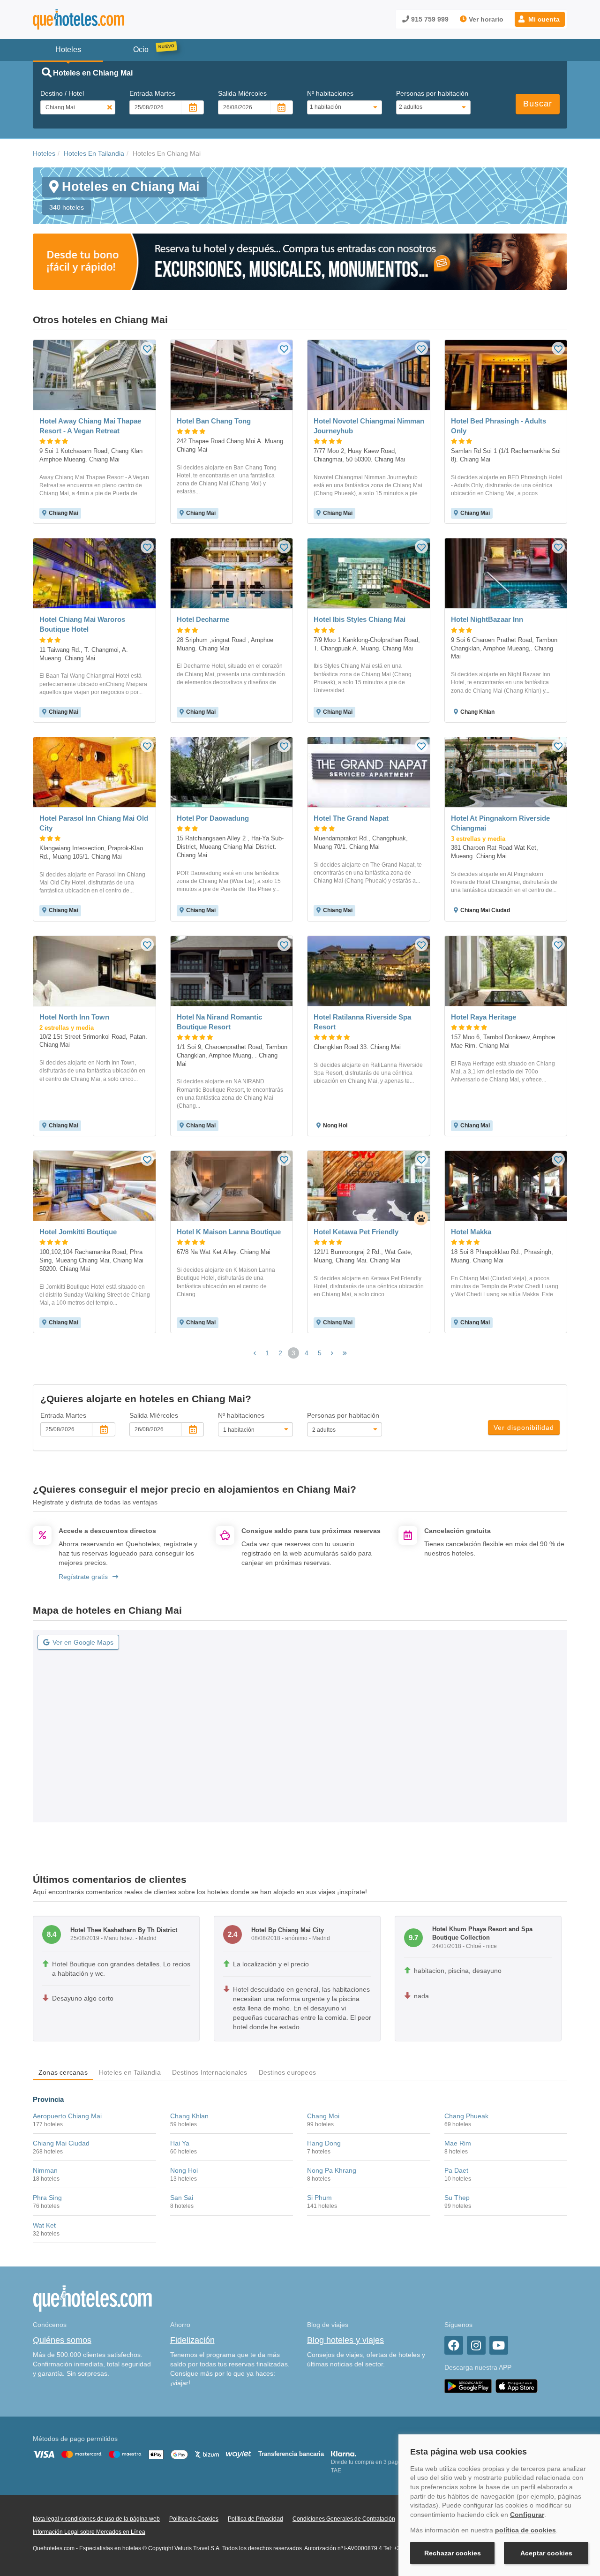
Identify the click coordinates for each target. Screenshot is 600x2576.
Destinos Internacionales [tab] (210, 2072)
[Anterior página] (255, 1353)
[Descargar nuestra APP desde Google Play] (468, 2386)
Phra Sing (47, 2198)
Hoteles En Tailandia (94, 153)
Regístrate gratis (83, 1577)
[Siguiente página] (332, 1353)
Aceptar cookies (546, 2553)
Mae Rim (458, 2143)
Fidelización (192, 2340)
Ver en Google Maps (83, 1642)
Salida (242, 93)
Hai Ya (180, 2143)
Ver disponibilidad (524, 1428)
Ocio (141, 49)
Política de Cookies (194, 2519)
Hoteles (44, 153)
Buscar (538, 104)
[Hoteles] (103, 19)
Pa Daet (456, 2170)
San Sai (182, 2198)
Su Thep (457, 2198)
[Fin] (345, 1353)
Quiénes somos (62, 2340)
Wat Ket (44, 2225)
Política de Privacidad (255, 2519)
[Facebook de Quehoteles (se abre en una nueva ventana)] (454, 2345)
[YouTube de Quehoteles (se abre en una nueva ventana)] (499, 2345)
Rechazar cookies (453, 2553)
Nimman (45, 2170)
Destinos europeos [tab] (287, 2072)
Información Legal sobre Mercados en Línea (89, 2532)
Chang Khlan (189, 2116)
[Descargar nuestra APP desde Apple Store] (517, 2386)
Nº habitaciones (330, 93)
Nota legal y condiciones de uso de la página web (96, 2519)
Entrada (152, 93)
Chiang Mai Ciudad (61, 2143)
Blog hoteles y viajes (345, 2340)
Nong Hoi (184, 2170)
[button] (540, 19)
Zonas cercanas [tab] (63, 2072)
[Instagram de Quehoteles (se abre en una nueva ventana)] (476, 2345)
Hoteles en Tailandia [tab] (130, 2072)
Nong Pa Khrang (332, 2170)
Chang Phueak (466, 2116)
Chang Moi (323, 2116)
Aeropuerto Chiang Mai (67, 2116)
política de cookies (525, 2530)
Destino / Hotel (62, 93)
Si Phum (319, 2198)
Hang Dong (324, 2143)
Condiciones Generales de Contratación (344, 2519)
